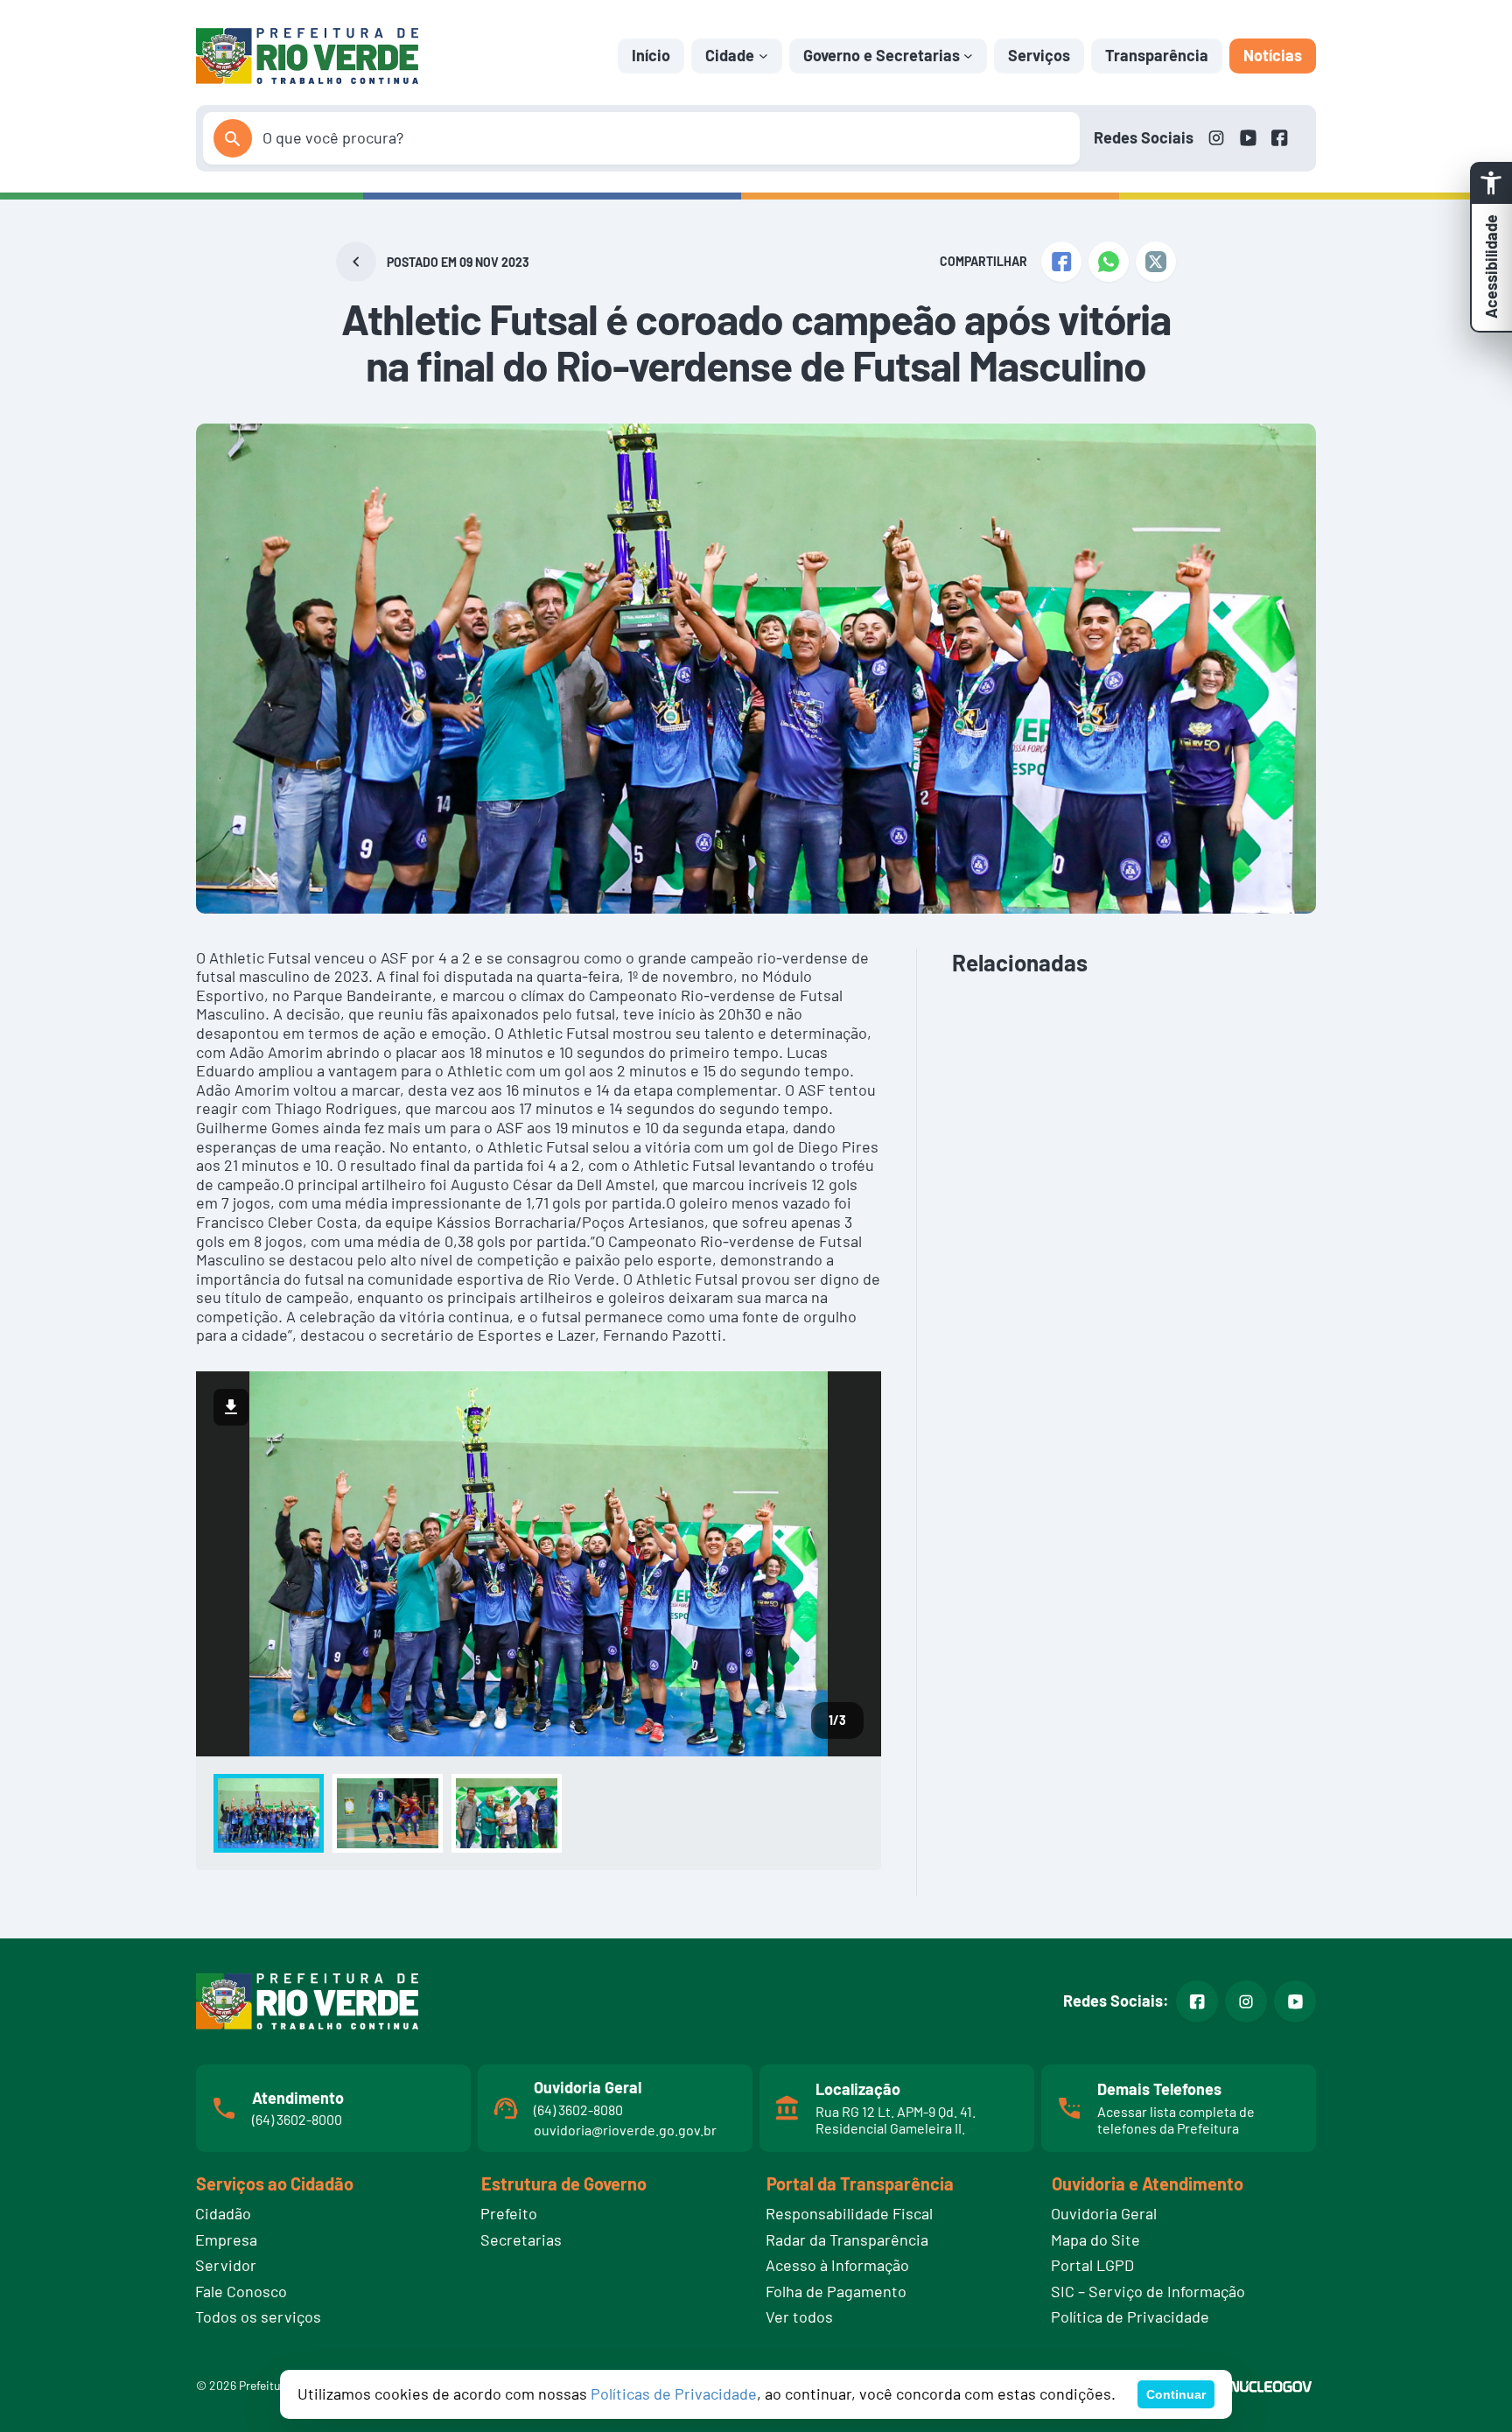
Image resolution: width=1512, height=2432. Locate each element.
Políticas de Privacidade (674, 2393)
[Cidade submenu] (763, 56)
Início (651, 55)
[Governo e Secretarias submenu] (968, 56)
